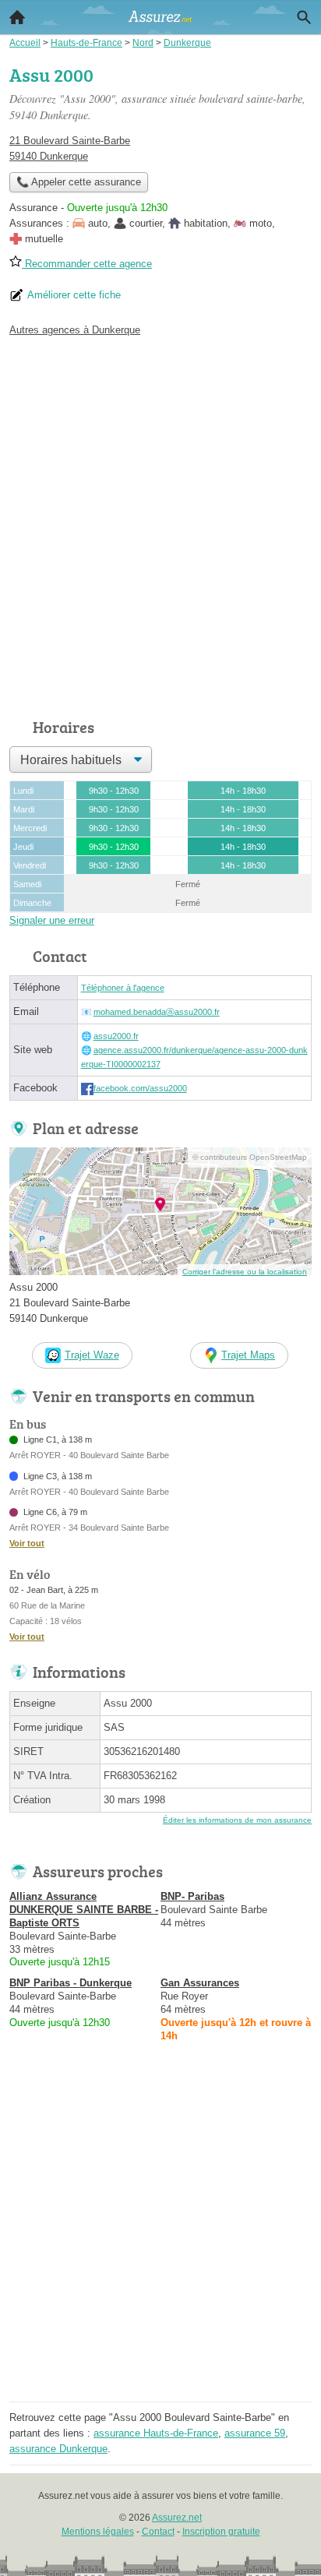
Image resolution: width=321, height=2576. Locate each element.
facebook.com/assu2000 (140, 1088)
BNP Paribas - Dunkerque (71, 1983)
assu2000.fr (116, 1036)
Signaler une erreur (52, 920)
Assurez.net (177, 2518)
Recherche (304, 17)
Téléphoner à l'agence (123, 988)
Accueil (17, 17)
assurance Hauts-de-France (156, 2433)
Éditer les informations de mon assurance (237, 1820)
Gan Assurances (200, 1983)
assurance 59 (255, 2433)
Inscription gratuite (221, 2532)
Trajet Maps (248, 1355)
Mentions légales (98, 2532)
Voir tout (27, 1543)
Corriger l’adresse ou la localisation (245, 1272)
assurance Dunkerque (58, 2449)
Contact (158, 2532)
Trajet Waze (92, 1355)
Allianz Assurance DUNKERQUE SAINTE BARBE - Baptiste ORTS (84, 1910)
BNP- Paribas (192, 1896)
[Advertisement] (160, 523)
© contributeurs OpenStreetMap (250, 1157)
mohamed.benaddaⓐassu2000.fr (157, 1012)
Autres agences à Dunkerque (75, 330)
